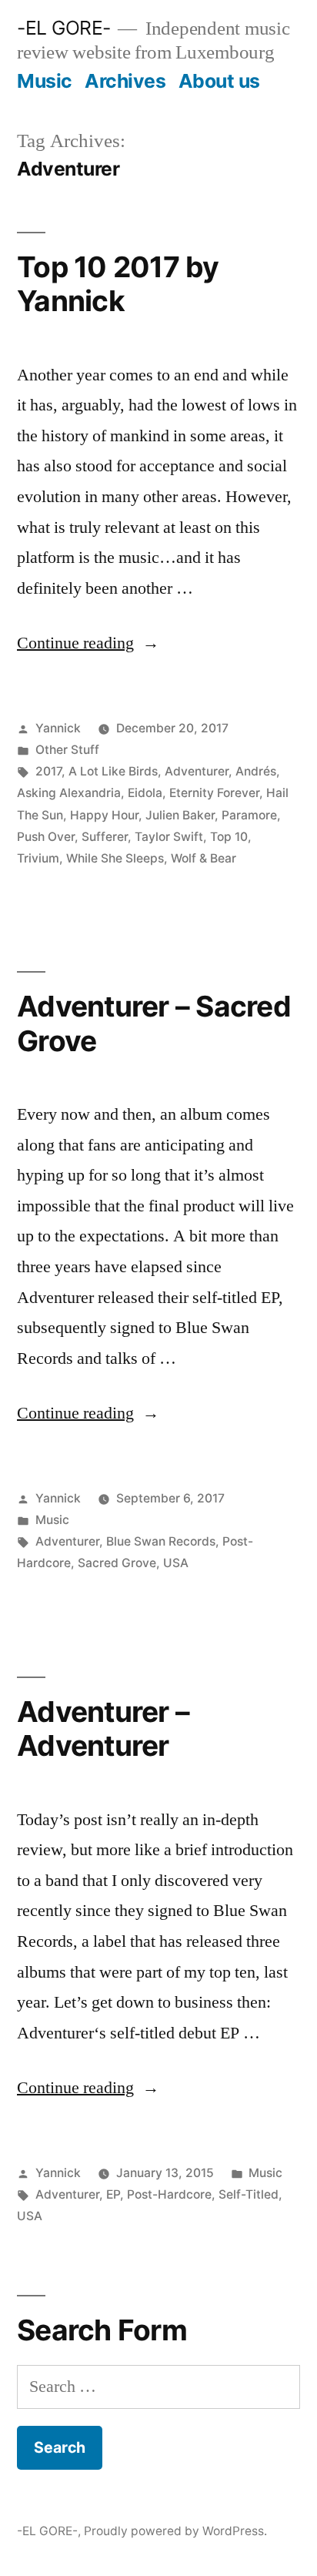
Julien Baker (180, 815)
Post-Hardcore (169, 2194)
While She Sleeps (115, 858)
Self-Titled (249, 2194)
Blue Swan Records (161, 1541)
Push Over (46, 837)
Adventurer (197, 771)
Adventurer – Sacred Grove (154, 1023)
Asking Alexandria (69, 793)
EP (113, 2194)
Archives (125, 81)
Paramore (249, 815)
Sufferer (105, 837)
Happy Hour (104, 815)
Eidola (145, 793)
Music (45, 81)
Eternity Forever (214, 793)
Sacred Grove (117, 1563)
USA (176, 1563)
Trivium (38, 858)
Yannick (58, 728)
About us (219, 81)
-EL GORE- (64, 28)
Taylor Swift (169, 837)
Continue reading (88, 643)
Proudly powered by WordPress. (175, 2531)
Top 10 (229, 837)
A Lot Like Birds (113, 771)
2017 (48, 771)
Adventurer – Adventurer (103, 1729)
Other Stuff (67, 750)
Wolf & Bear (204, 858)
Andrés (256, 771)
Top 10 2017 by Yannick (118, 284)
